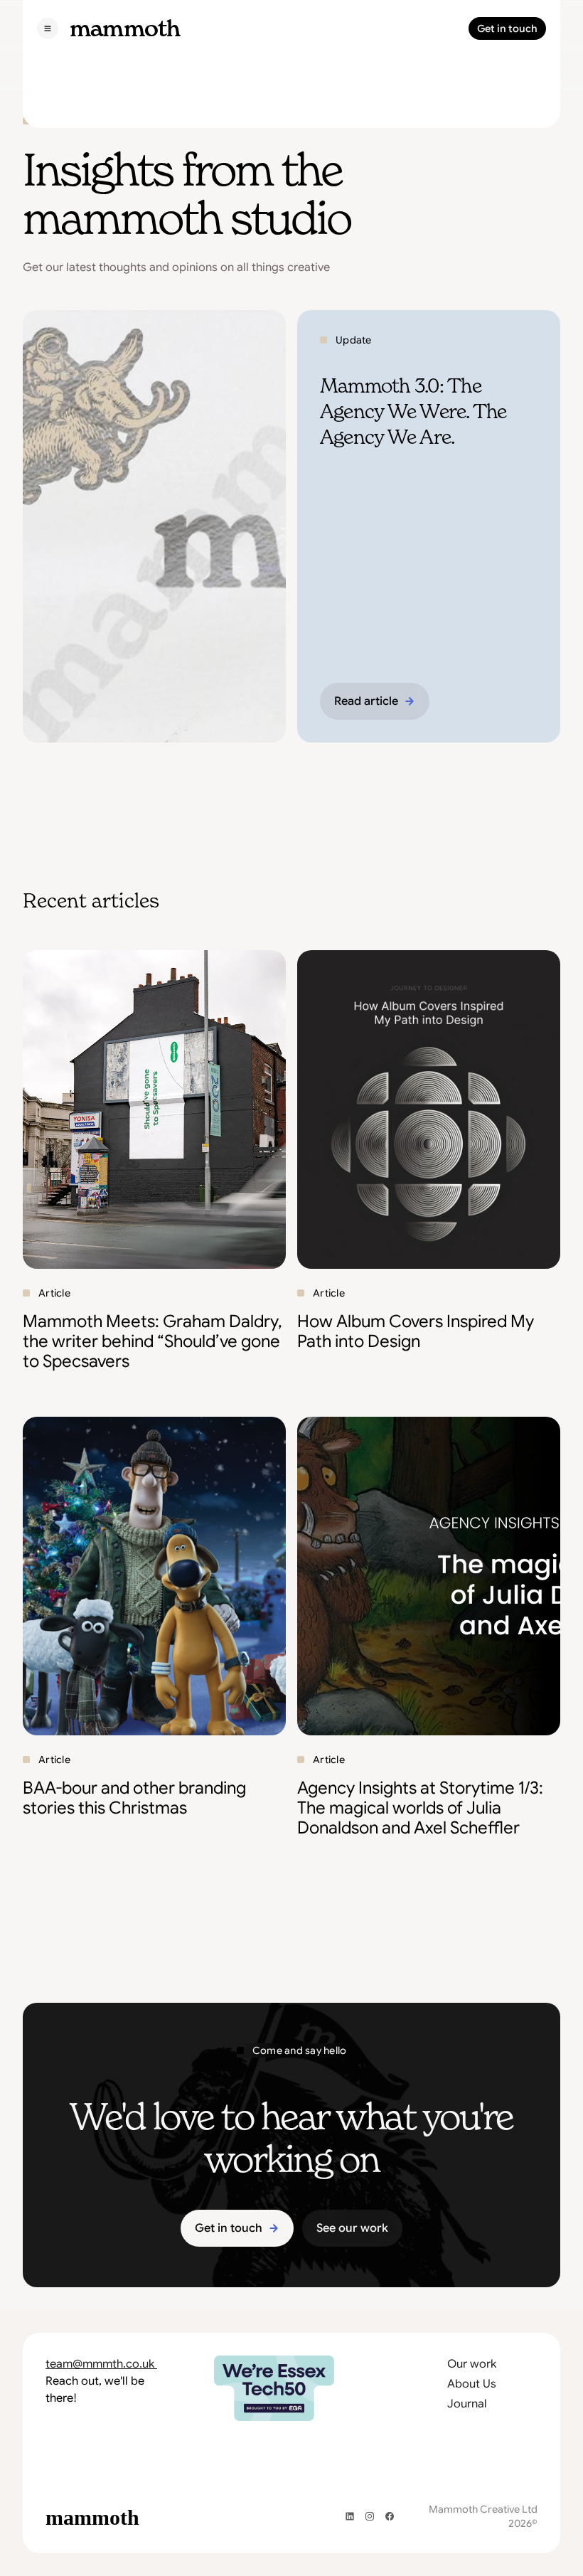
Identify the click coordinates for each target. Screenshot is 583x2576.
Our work (472, 2364)
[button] (48, 28)
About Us (472, 2384)
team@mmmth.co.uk (101, 2364)
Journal (467, 2404)
